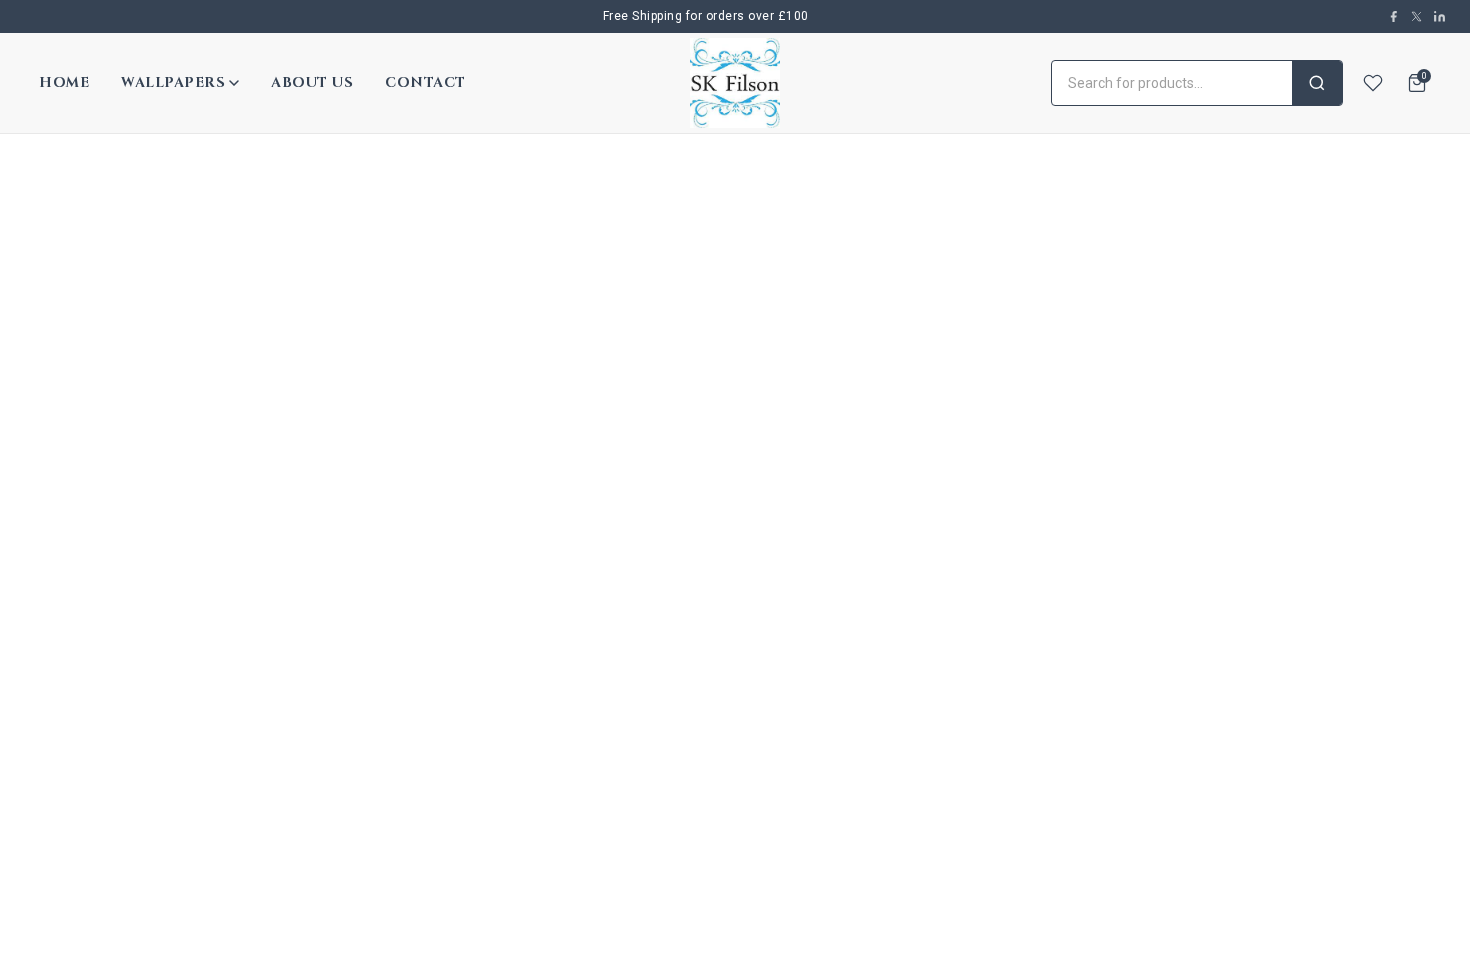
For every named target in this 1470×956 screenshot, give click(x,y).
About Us (312, 82)
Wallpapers (173, 82)
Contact (425, 82)
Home (64, 82)
